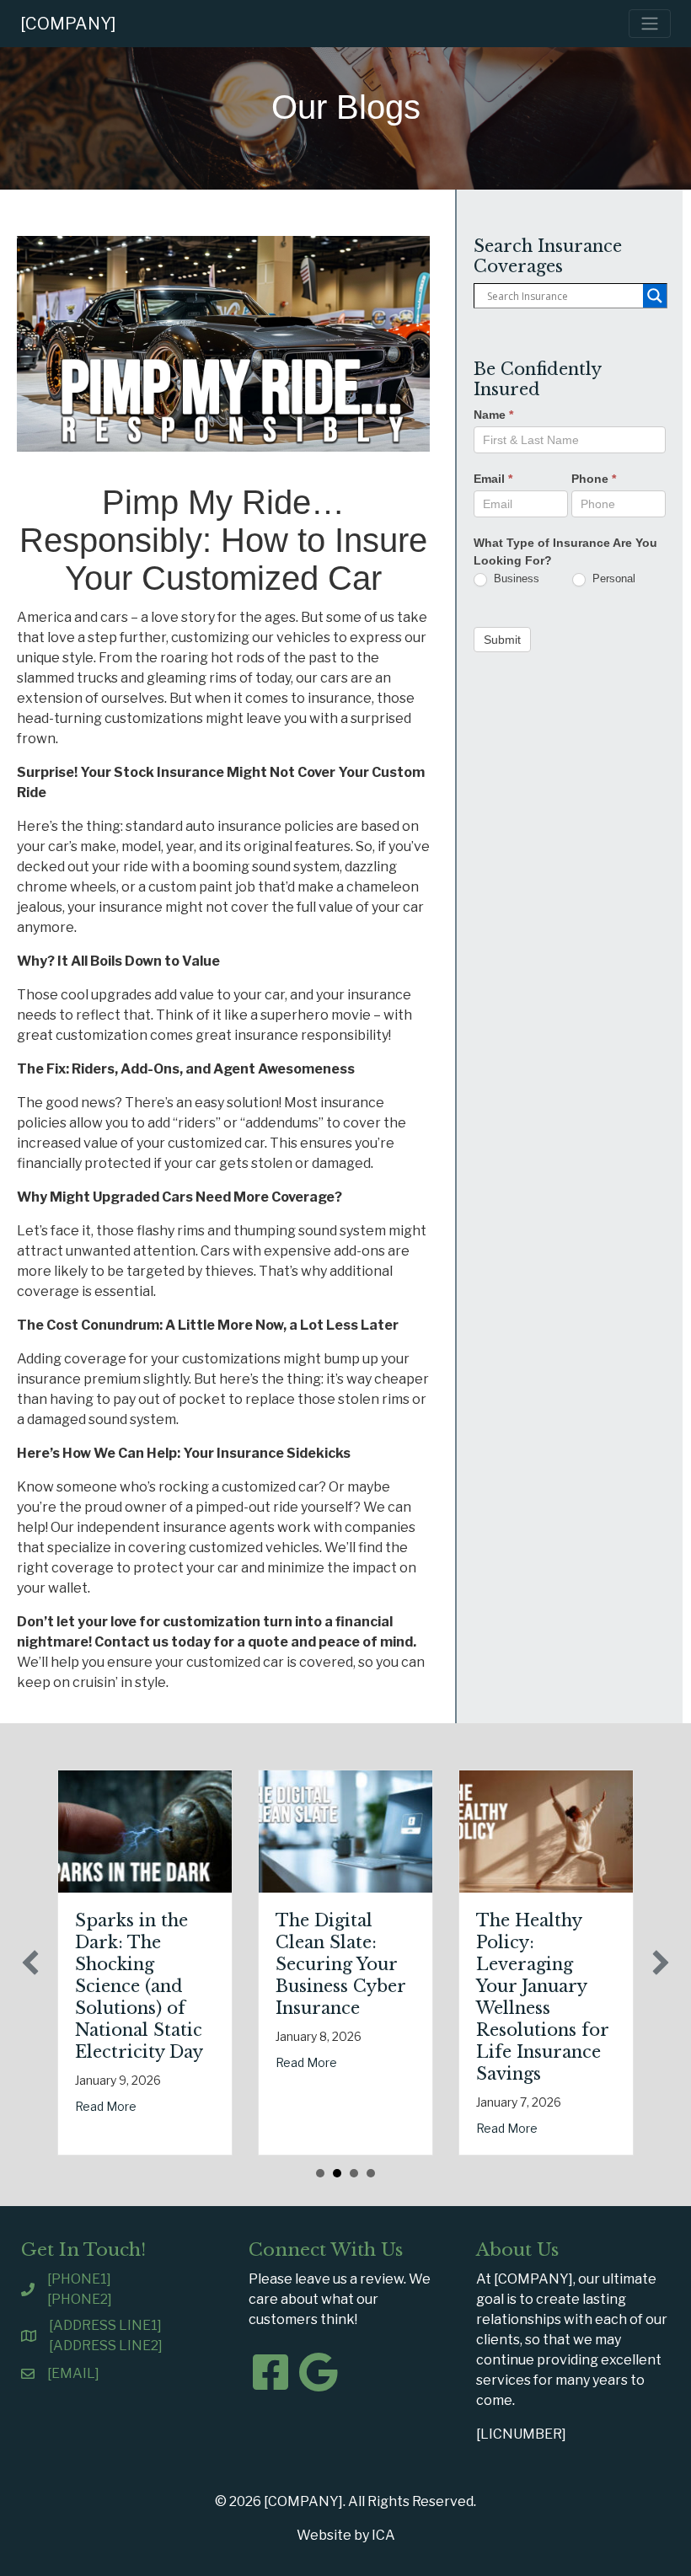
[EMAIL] (73, 2373)
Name (493, 415)
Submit (502, 640)
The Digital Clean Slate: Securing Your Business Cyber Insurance (340, 1964)
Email (493, 479)
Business (515, 578)
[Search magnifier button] (655, 296)
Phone (594, 479)
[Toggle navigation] (650, 24)
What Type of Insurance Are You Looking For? (565, 552)
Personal (612, 578)
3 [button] (354, 2173)
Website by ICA (346, 2535)
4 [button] (371, 2173)
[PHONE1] (79, 2279)
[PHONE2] (80, 2299)
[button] (30, 1963)
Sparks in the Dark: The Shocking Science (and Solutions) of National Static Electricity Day (139, 1986)
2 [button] (337, 2173)
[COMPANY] (68, 24)
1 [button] (320, 2173)
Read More (106, 2106)
